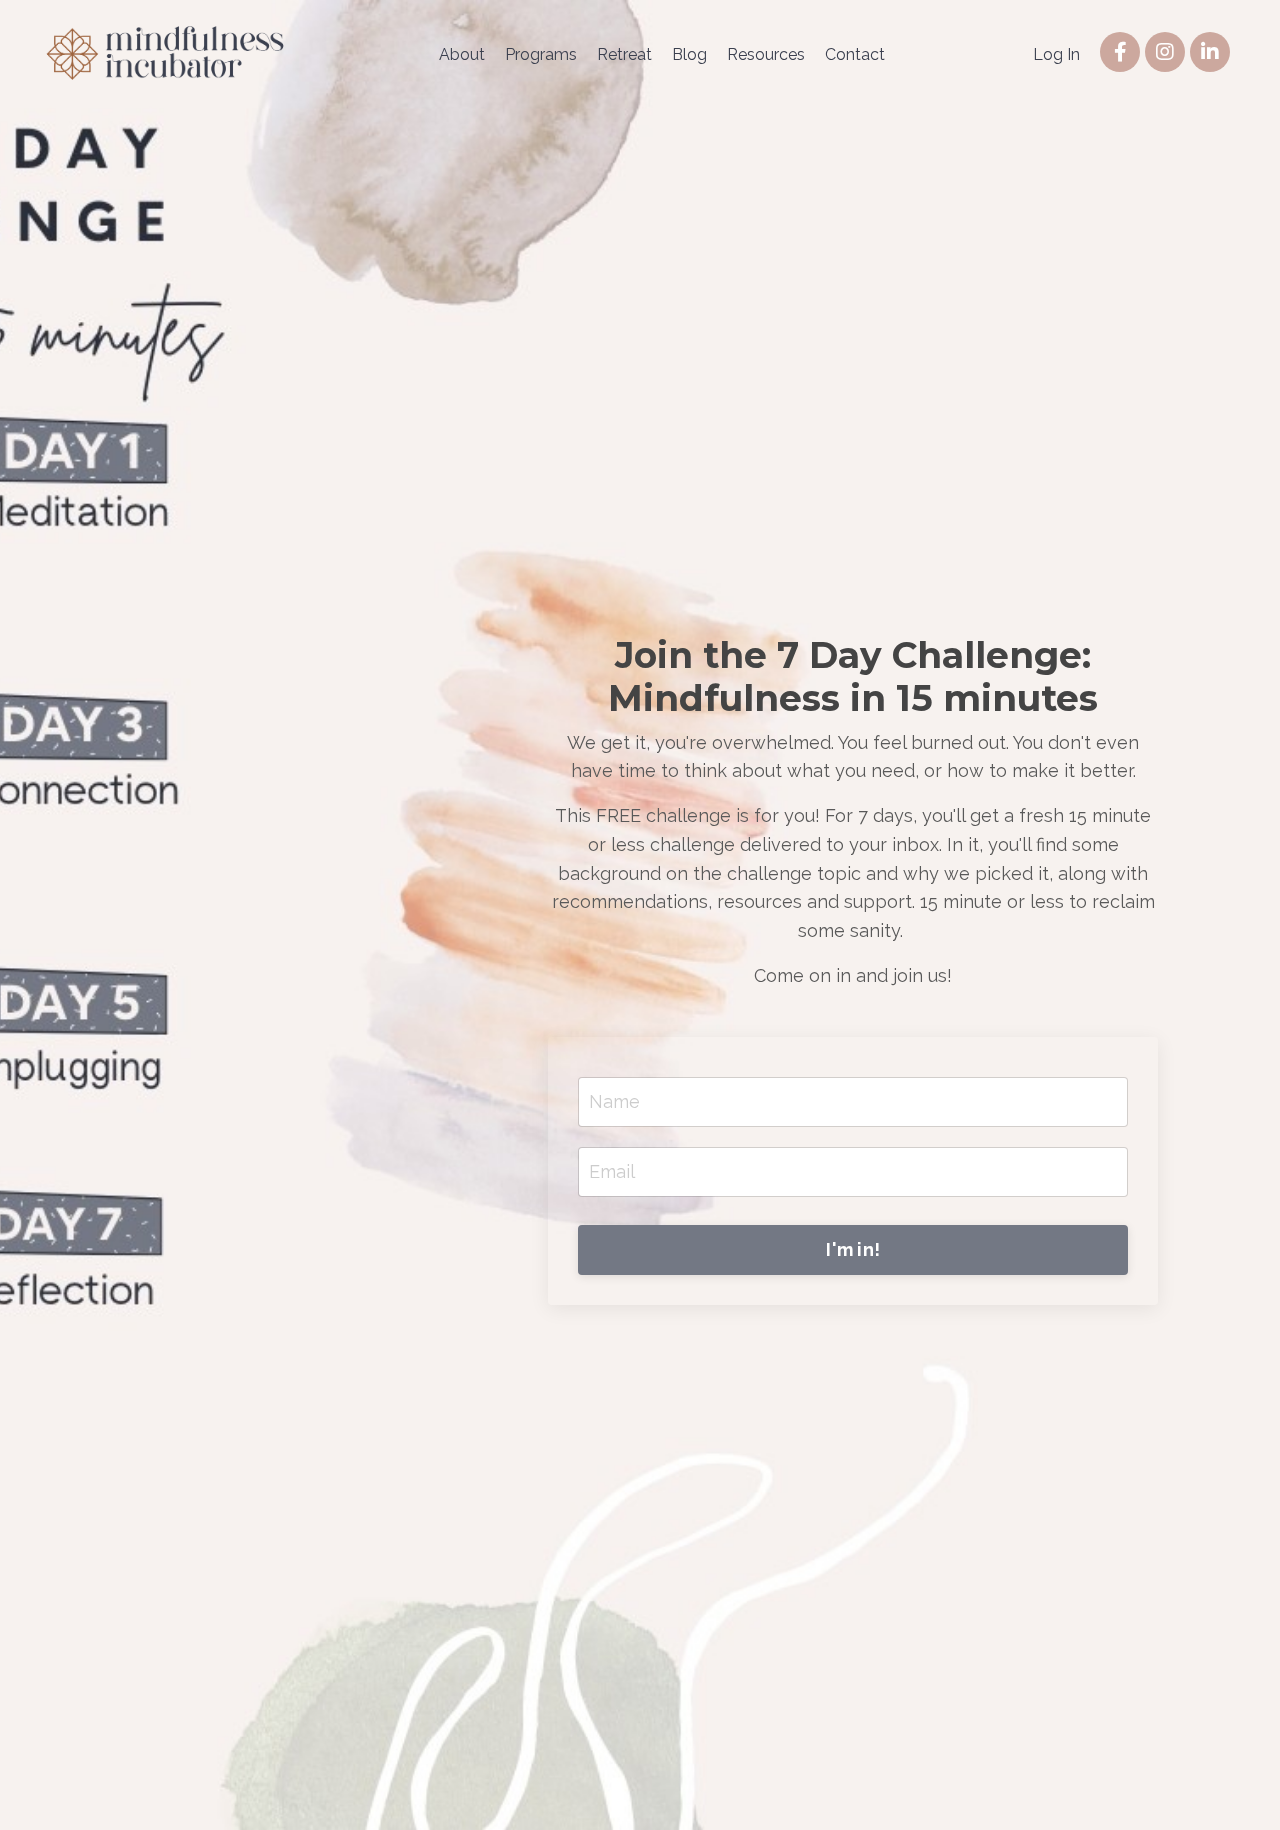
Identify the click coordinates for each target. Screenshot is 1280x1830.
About (462, 54)
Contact (855, 54)
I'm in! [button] (853, 1249)
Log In (1056, 54)
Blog (689, 54)
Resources (766, 54)
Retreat (624, 54)
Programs (541, 54)
